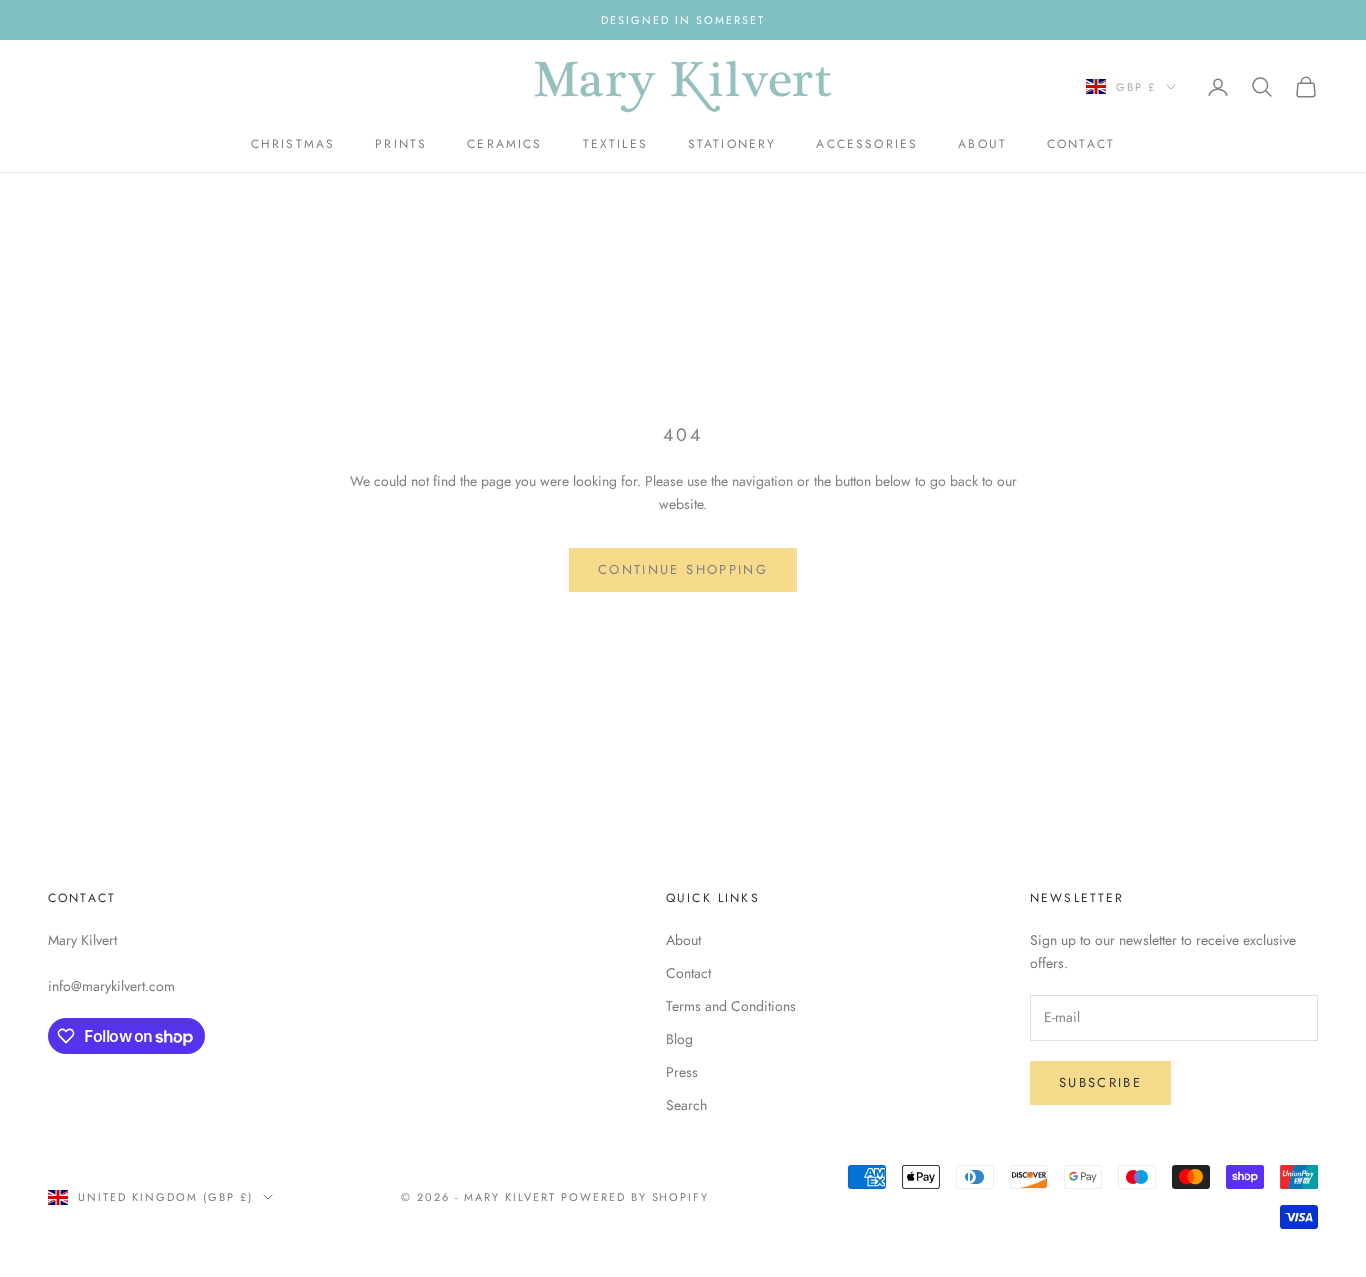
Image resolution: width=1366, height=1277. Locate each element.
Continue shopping (683, 569)
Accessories (867, 144)
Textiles (615, 144)
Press (682, 1072)
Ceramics (504, 144)
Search (686, 1105)
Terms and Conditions (731, 1006)
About (982, 144)
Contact (1081, 144)
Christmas (293, 144)
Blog (679, 1039)
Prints (401, 144)
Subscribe (1100, 1082)
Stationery (732, 144)
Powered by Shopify (635, 1197)
